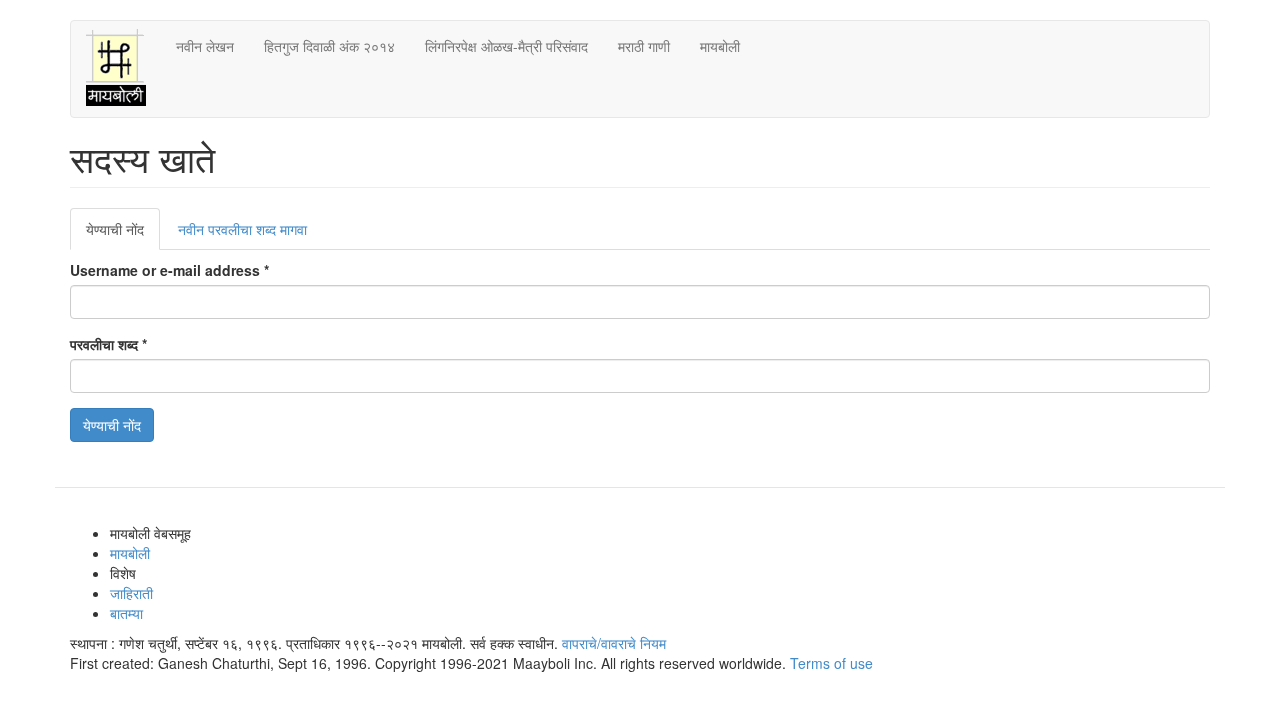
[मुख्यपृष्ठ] (123, 69)
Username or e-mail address (169, 270)
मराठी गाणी (644, 46)
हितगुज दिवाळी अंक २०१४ (329, 46)
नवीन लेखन (205, 46)
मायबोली (720, 46)
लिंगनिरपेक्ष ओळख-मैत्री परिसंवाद (506, 46)
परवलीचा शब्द (108, 344)
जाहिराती (131, 593)
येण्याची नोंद (123, 234)
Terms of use (831, 663)
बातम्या (126, 613)
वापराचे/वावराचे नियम (614, 643)
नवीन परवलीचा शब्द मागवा (242, 229)
